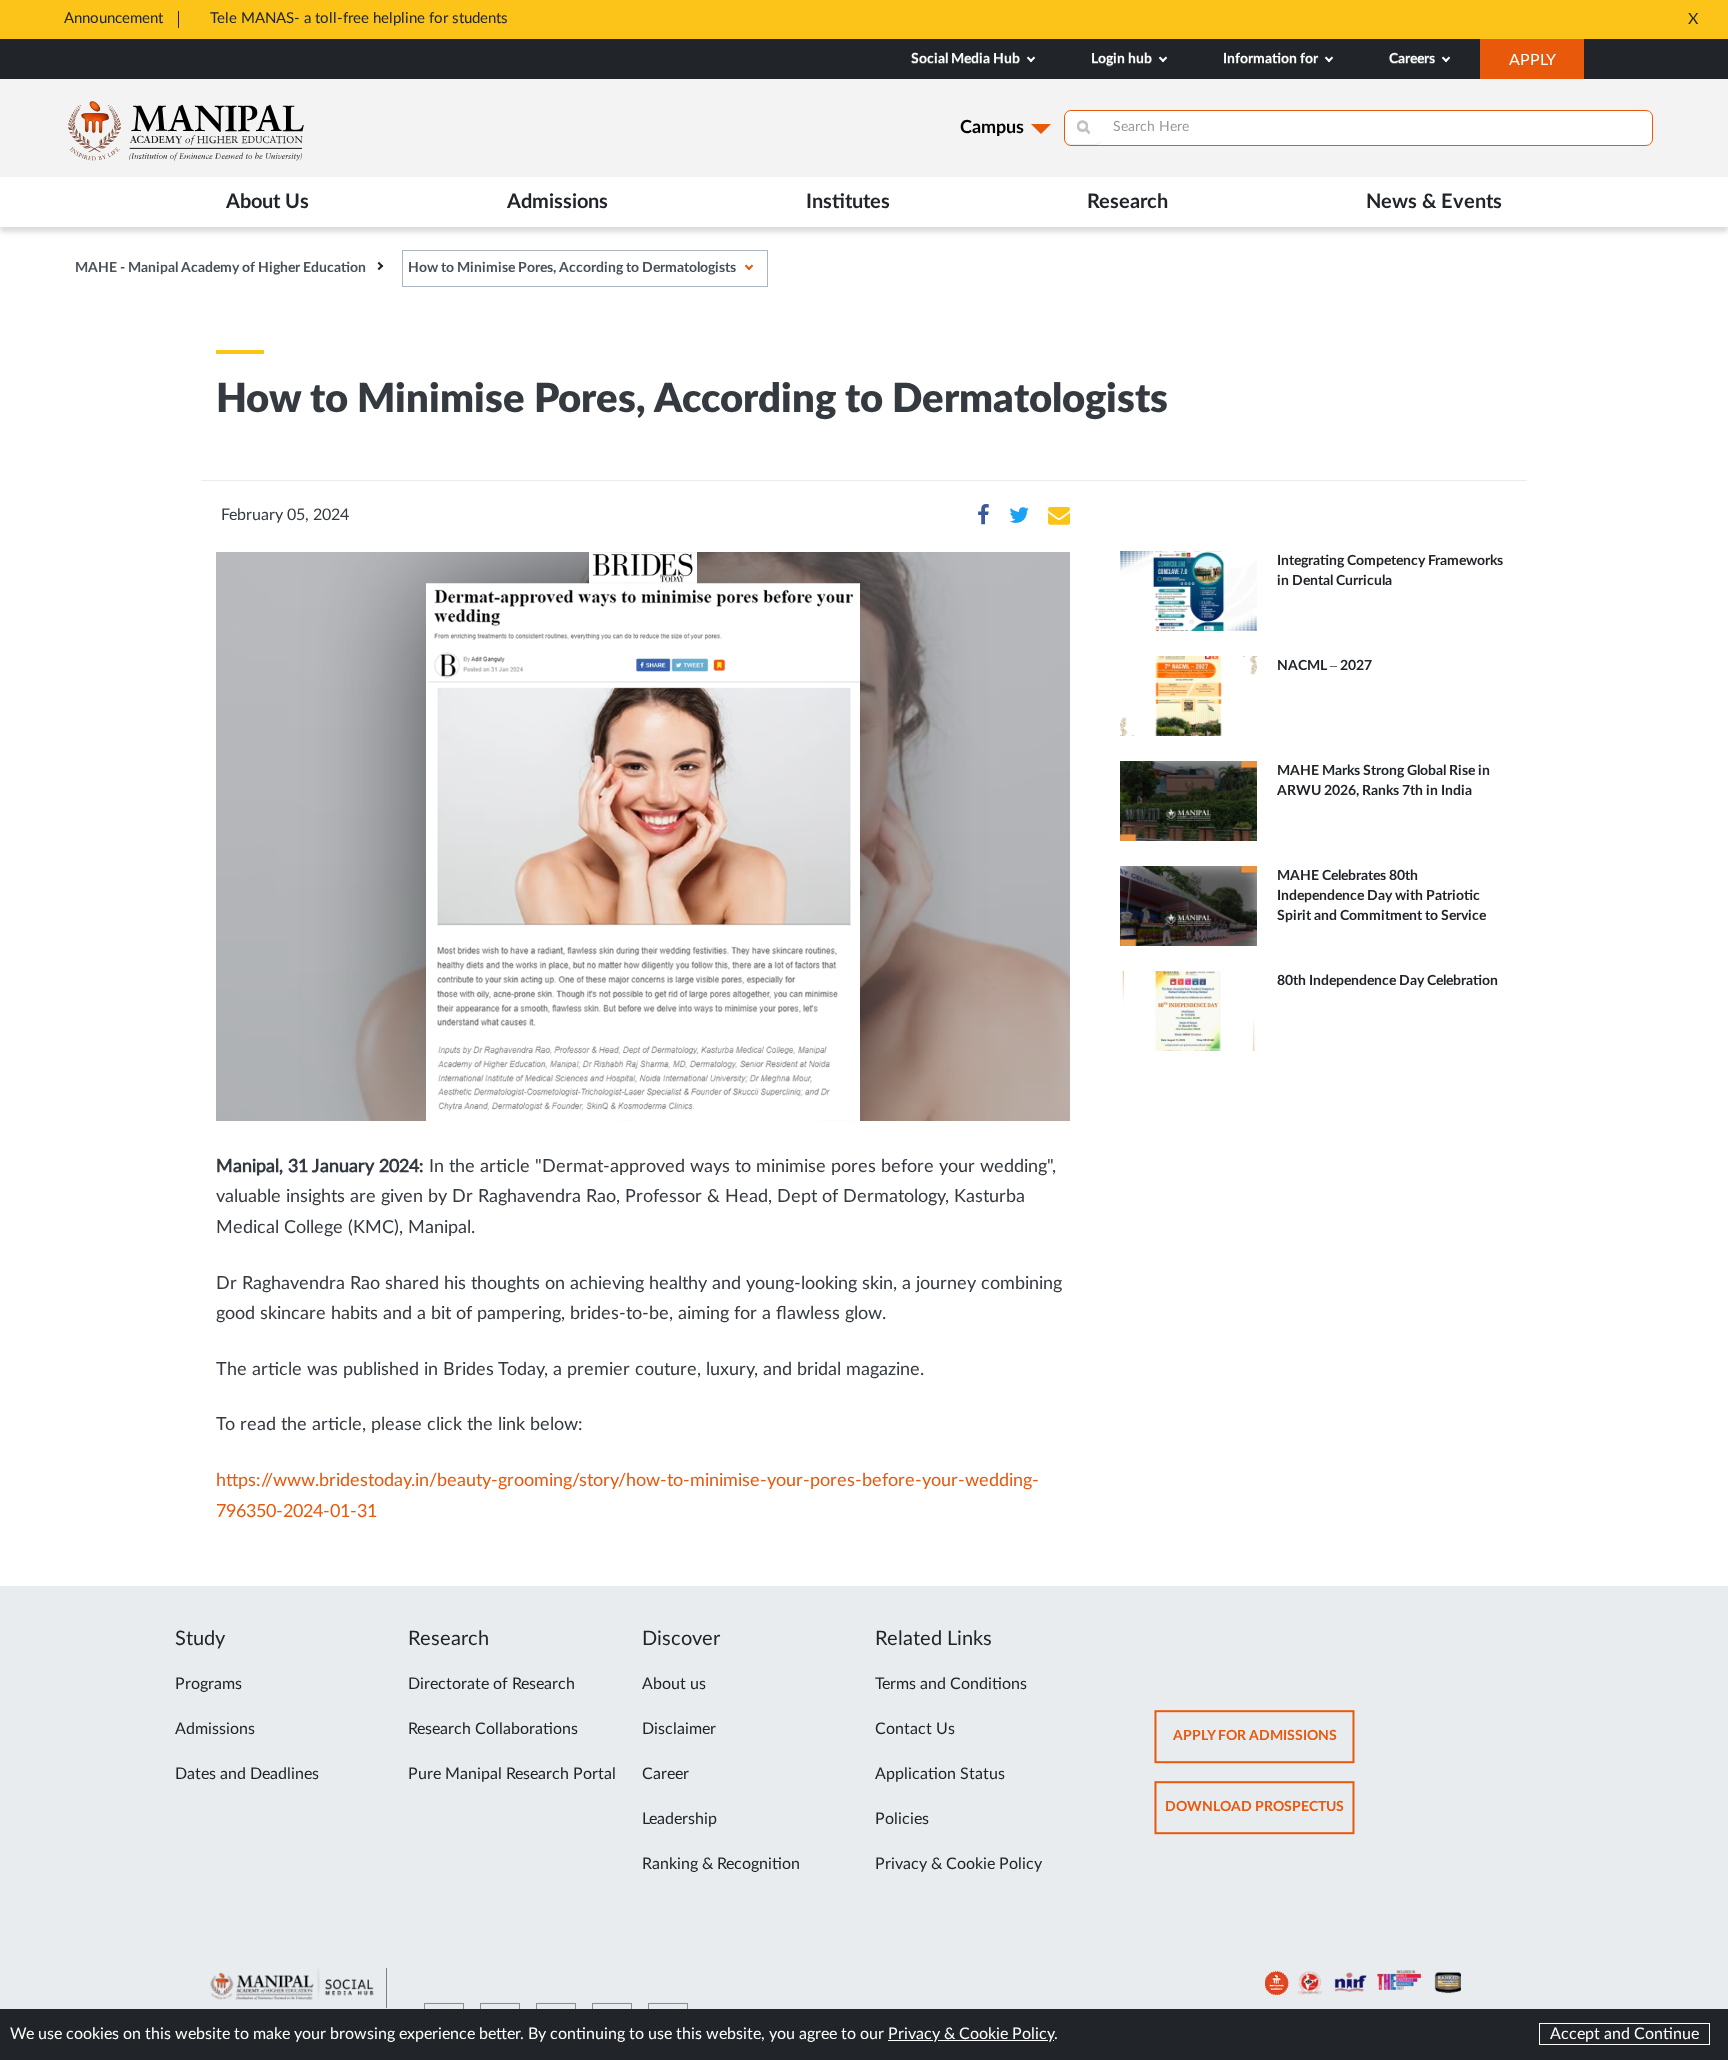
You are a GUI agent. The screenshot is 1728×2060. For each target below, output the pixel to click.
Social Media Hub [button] (967, 59)
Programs (208, 1684)
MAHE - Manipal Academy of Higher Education (220, 268)
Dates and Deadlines (247, 1774)
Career (665, 1774)
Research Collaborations (493, 1729)
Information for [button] (1272, 59)
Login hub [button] (1123, 59)
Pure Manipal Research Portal (512, 1774)
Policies (902, 1819)
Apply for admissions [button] (1264, 1745)
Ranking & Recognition (721, 1864)
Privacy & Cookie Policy (958, 1864)
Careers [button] (1413, 59)
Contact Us (915, 1729)
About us (674, 1684)
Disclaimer (679, 1729)
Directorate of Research (491, 1684)
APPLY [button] (1546, 65)
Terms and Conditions (951, 1684)
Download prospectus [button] (1260, 1816)
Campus (992, 128)
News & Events (1434, 202)
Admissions (215, 1729)
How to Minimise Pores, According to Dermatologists (572, 268)
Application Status (940, 1774)
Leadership (679, 1819)
